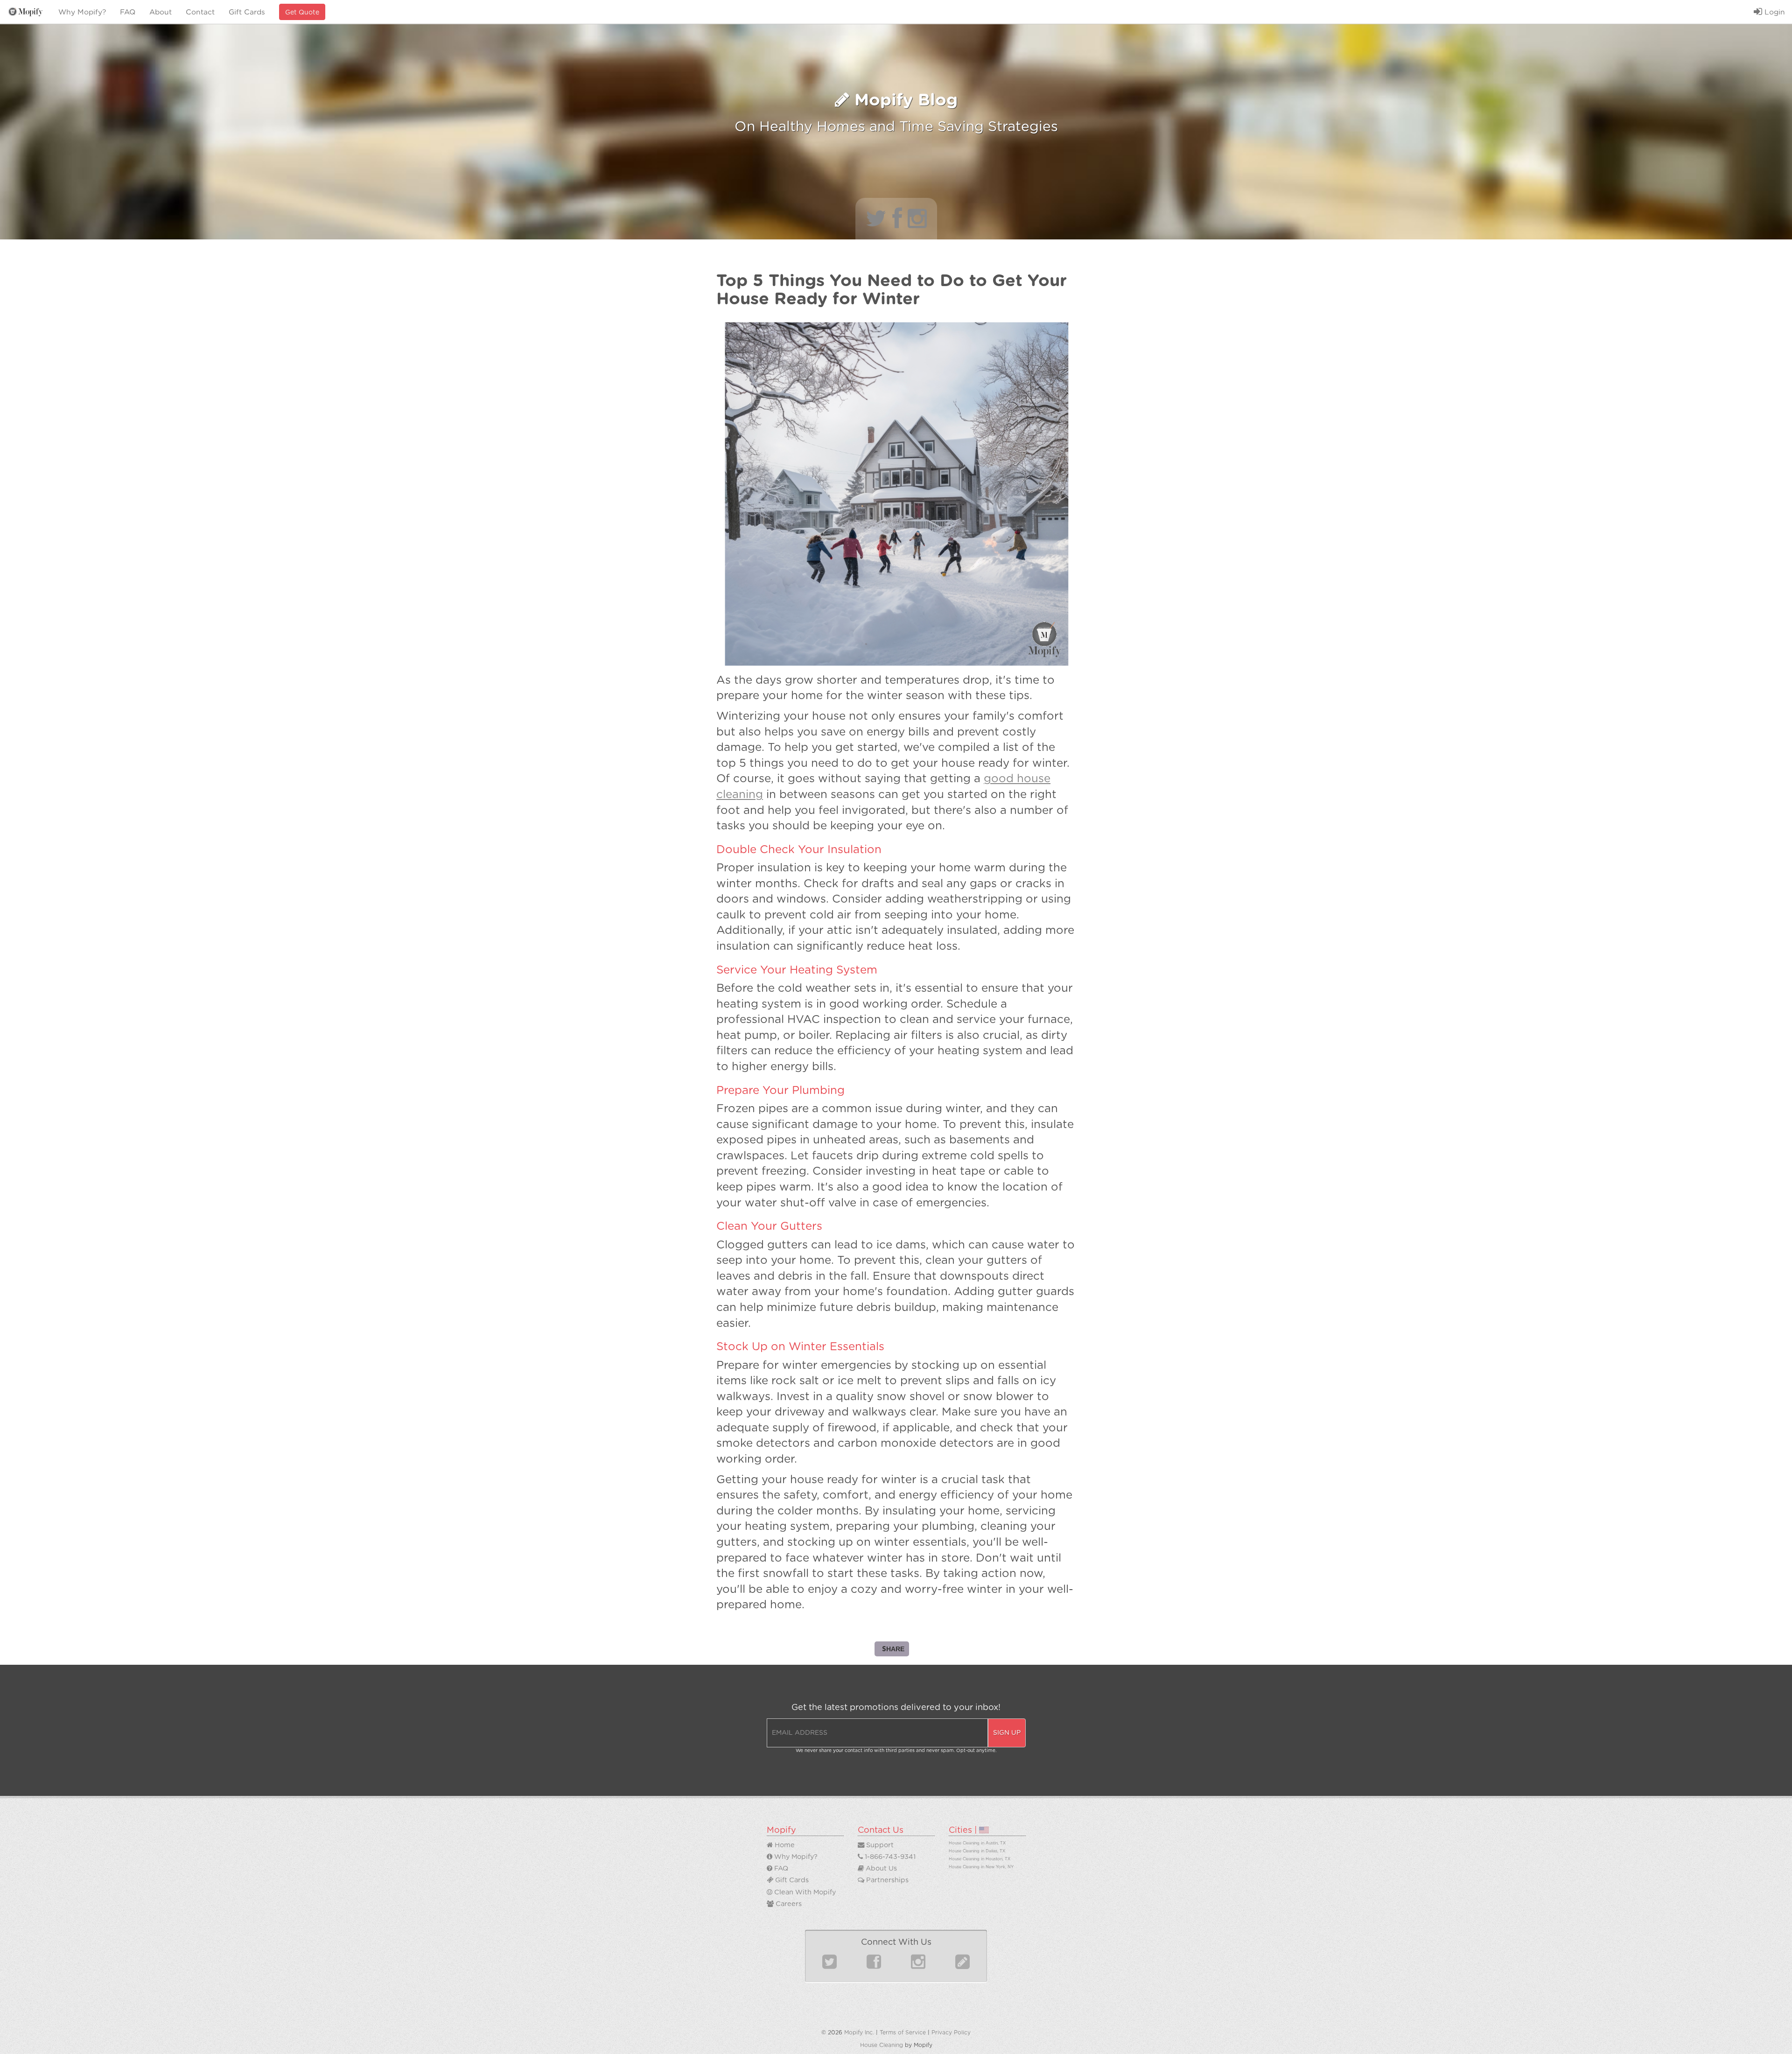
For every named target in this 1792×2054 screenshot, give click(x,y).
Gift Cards (247, 12)
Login (1774, 12)
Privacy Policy (951, 2033)
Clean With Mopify (804, 1892)
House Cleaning (882, 2045)
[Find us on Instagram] (918, 1966)
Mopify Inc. (859, 2033)
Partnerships (886, 1880)
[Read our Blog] (962, 1966)
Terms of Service (903, 2033)
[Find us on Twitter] (829, 1966)
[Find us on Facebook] (874, 1966)
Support (879, 1845)
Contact (200, 12)
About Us (880, 1868)
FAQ (128, 12)
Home (784, 1845)
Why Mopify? (82, 12)
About (161, 12)
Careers (788, 1904)
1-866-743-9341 (889, 1857)
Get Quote (302, 13)
